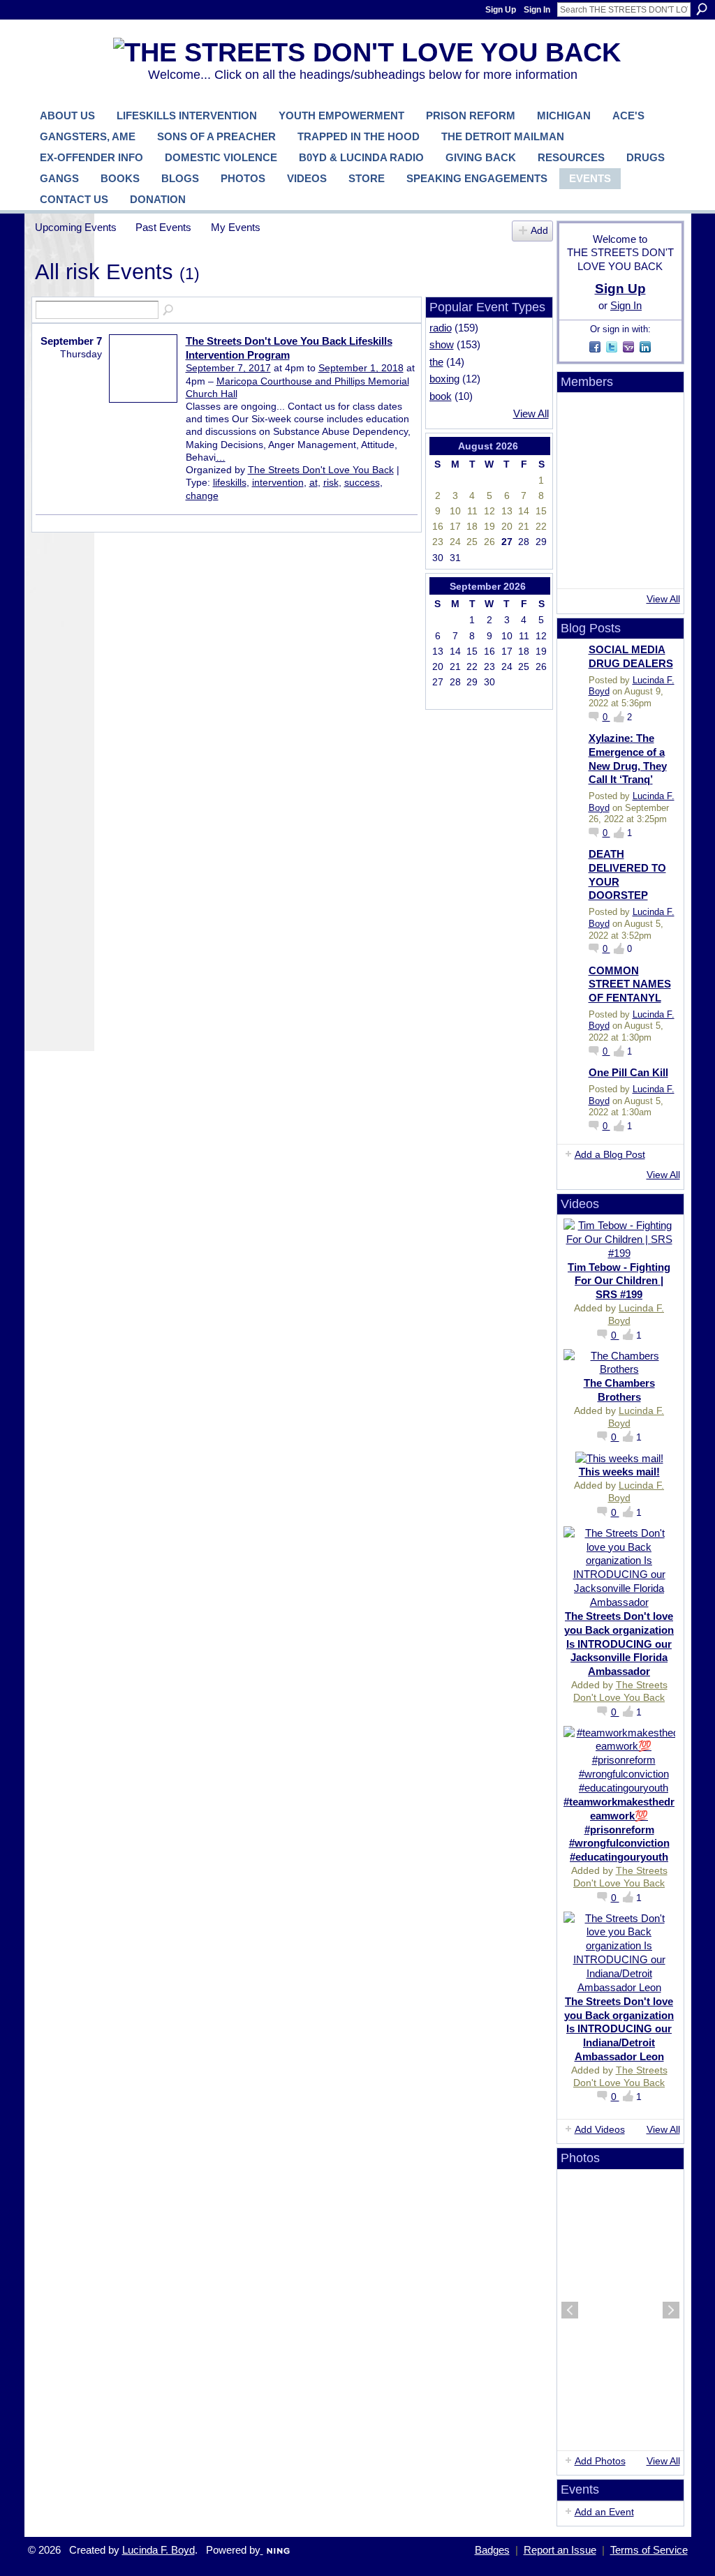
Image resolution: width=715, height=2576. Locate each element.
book (441, 396)
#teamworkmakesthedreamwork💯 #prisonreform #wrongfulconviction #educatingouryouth (619, 1829)
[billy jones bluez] (655, 415)
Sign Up (501, 10)
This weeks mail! (619, 1472)
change (202, 496)
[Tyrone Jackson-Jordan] (580, 453)
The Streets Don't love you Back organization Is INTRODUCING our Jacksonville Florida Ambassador (619, 1644)
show (442, 344)
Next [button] (671, 2310)
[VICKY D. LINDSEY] (617, 491)
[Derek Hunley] (655, 491)
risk (331, 482)
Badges (492, 2550)
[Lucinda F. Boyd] (617, 415)
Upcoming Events (76, 227)
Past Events (163, 227)
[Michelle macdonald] (655, 566)
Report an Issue (560, 2550)
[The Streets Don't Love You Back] (580, 415)
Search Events (169, 311)
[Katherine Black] (655, 453)
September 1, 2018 (361, 368)
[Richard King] (617, 453)
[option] (620, 2310)
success (362, 482)
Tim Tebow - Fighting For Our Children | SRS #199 (619, 1281)
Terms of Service (649, 2550)
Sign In (537, 10)
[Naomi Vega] (580, 528)
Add (539, 231)
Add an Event (604, 2512)
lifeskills (230, 482)
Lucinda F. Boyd (159, 2550)
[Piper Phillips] (617, 528)
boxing (444, 379)
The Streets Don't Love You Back (321, 470)
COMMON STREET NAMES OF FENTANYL (630, 984)
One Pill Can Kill (628, 1072)
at (314, 482)
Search (702, 9)
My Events (236, 227)
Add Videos (600, 2129)
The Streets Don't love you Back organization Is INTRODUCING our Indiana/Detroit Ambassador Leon (619, 2029)
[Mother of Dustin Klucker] (580, 491)
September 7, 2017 (228, 368)
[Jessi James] (617, 566)
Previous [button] (570, 2310)
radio (441, 328)
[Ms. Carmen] (655, 528)
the (436, 362)
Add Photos (600, 2461)
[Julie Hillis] (580, 566)
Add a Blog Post (610, 1154)
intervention (278, 482)
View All (531, 414)
